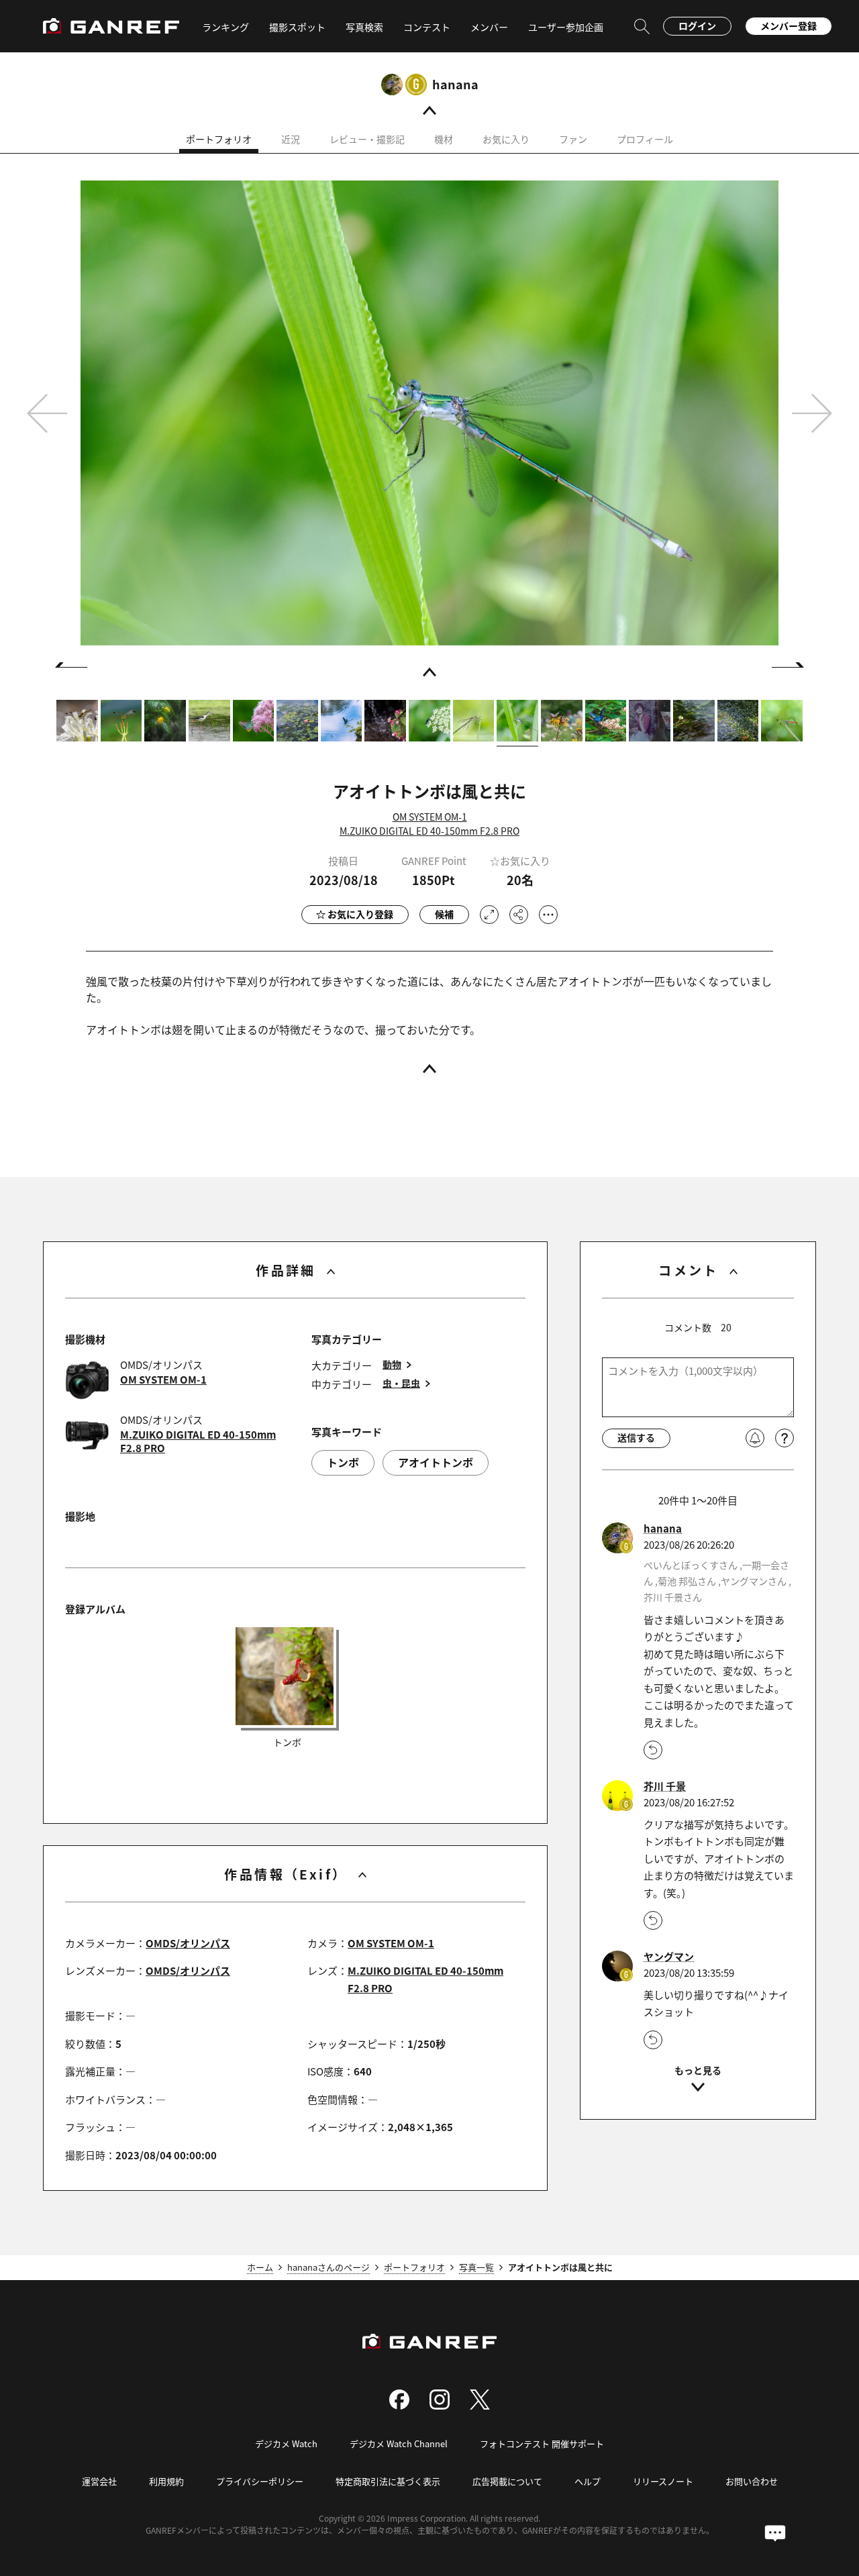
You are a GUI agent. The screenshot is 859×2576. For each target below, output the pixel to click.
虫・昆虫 (401, 1383)
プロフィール (645, 139)
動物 (392, 1364)
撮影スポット (297, 27)
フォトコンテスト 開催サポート (542, 2443)
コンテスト (427, 27)
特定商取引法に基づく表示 (388, 2481)
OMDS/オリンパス (188, 1943)
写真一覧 (476, 2267)
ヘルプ (588, 2481)
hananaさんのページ (329, 2267)
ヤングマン (669, 1957)
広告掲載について (507, 2481)
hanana (455, 84)
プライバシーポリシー (260, 2481)
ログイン (697, 25)
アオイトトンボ (436, 1462)
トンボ (343, 1462)
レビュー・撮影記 (367, 139)
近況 (291, 139)
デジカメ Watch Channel (399, 2443)
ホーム (260, 2267)
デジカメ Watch (286, 2443)
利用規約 (166, 2481)
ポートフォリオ (219, 139)
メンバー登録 (789, 25)
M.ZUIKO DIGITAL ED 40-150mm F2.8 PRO (429, 831)
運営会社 (99, 2481)
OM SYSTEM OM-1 (430, 817)
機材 (444, 139)
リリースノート (663, 2481)
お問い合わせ (752, 2481)
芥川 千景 (665, 1786)
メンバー (489, 27)
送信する (636, 1437)
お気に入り (506, 139)
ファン (573, 139)
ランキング (225, 27)
